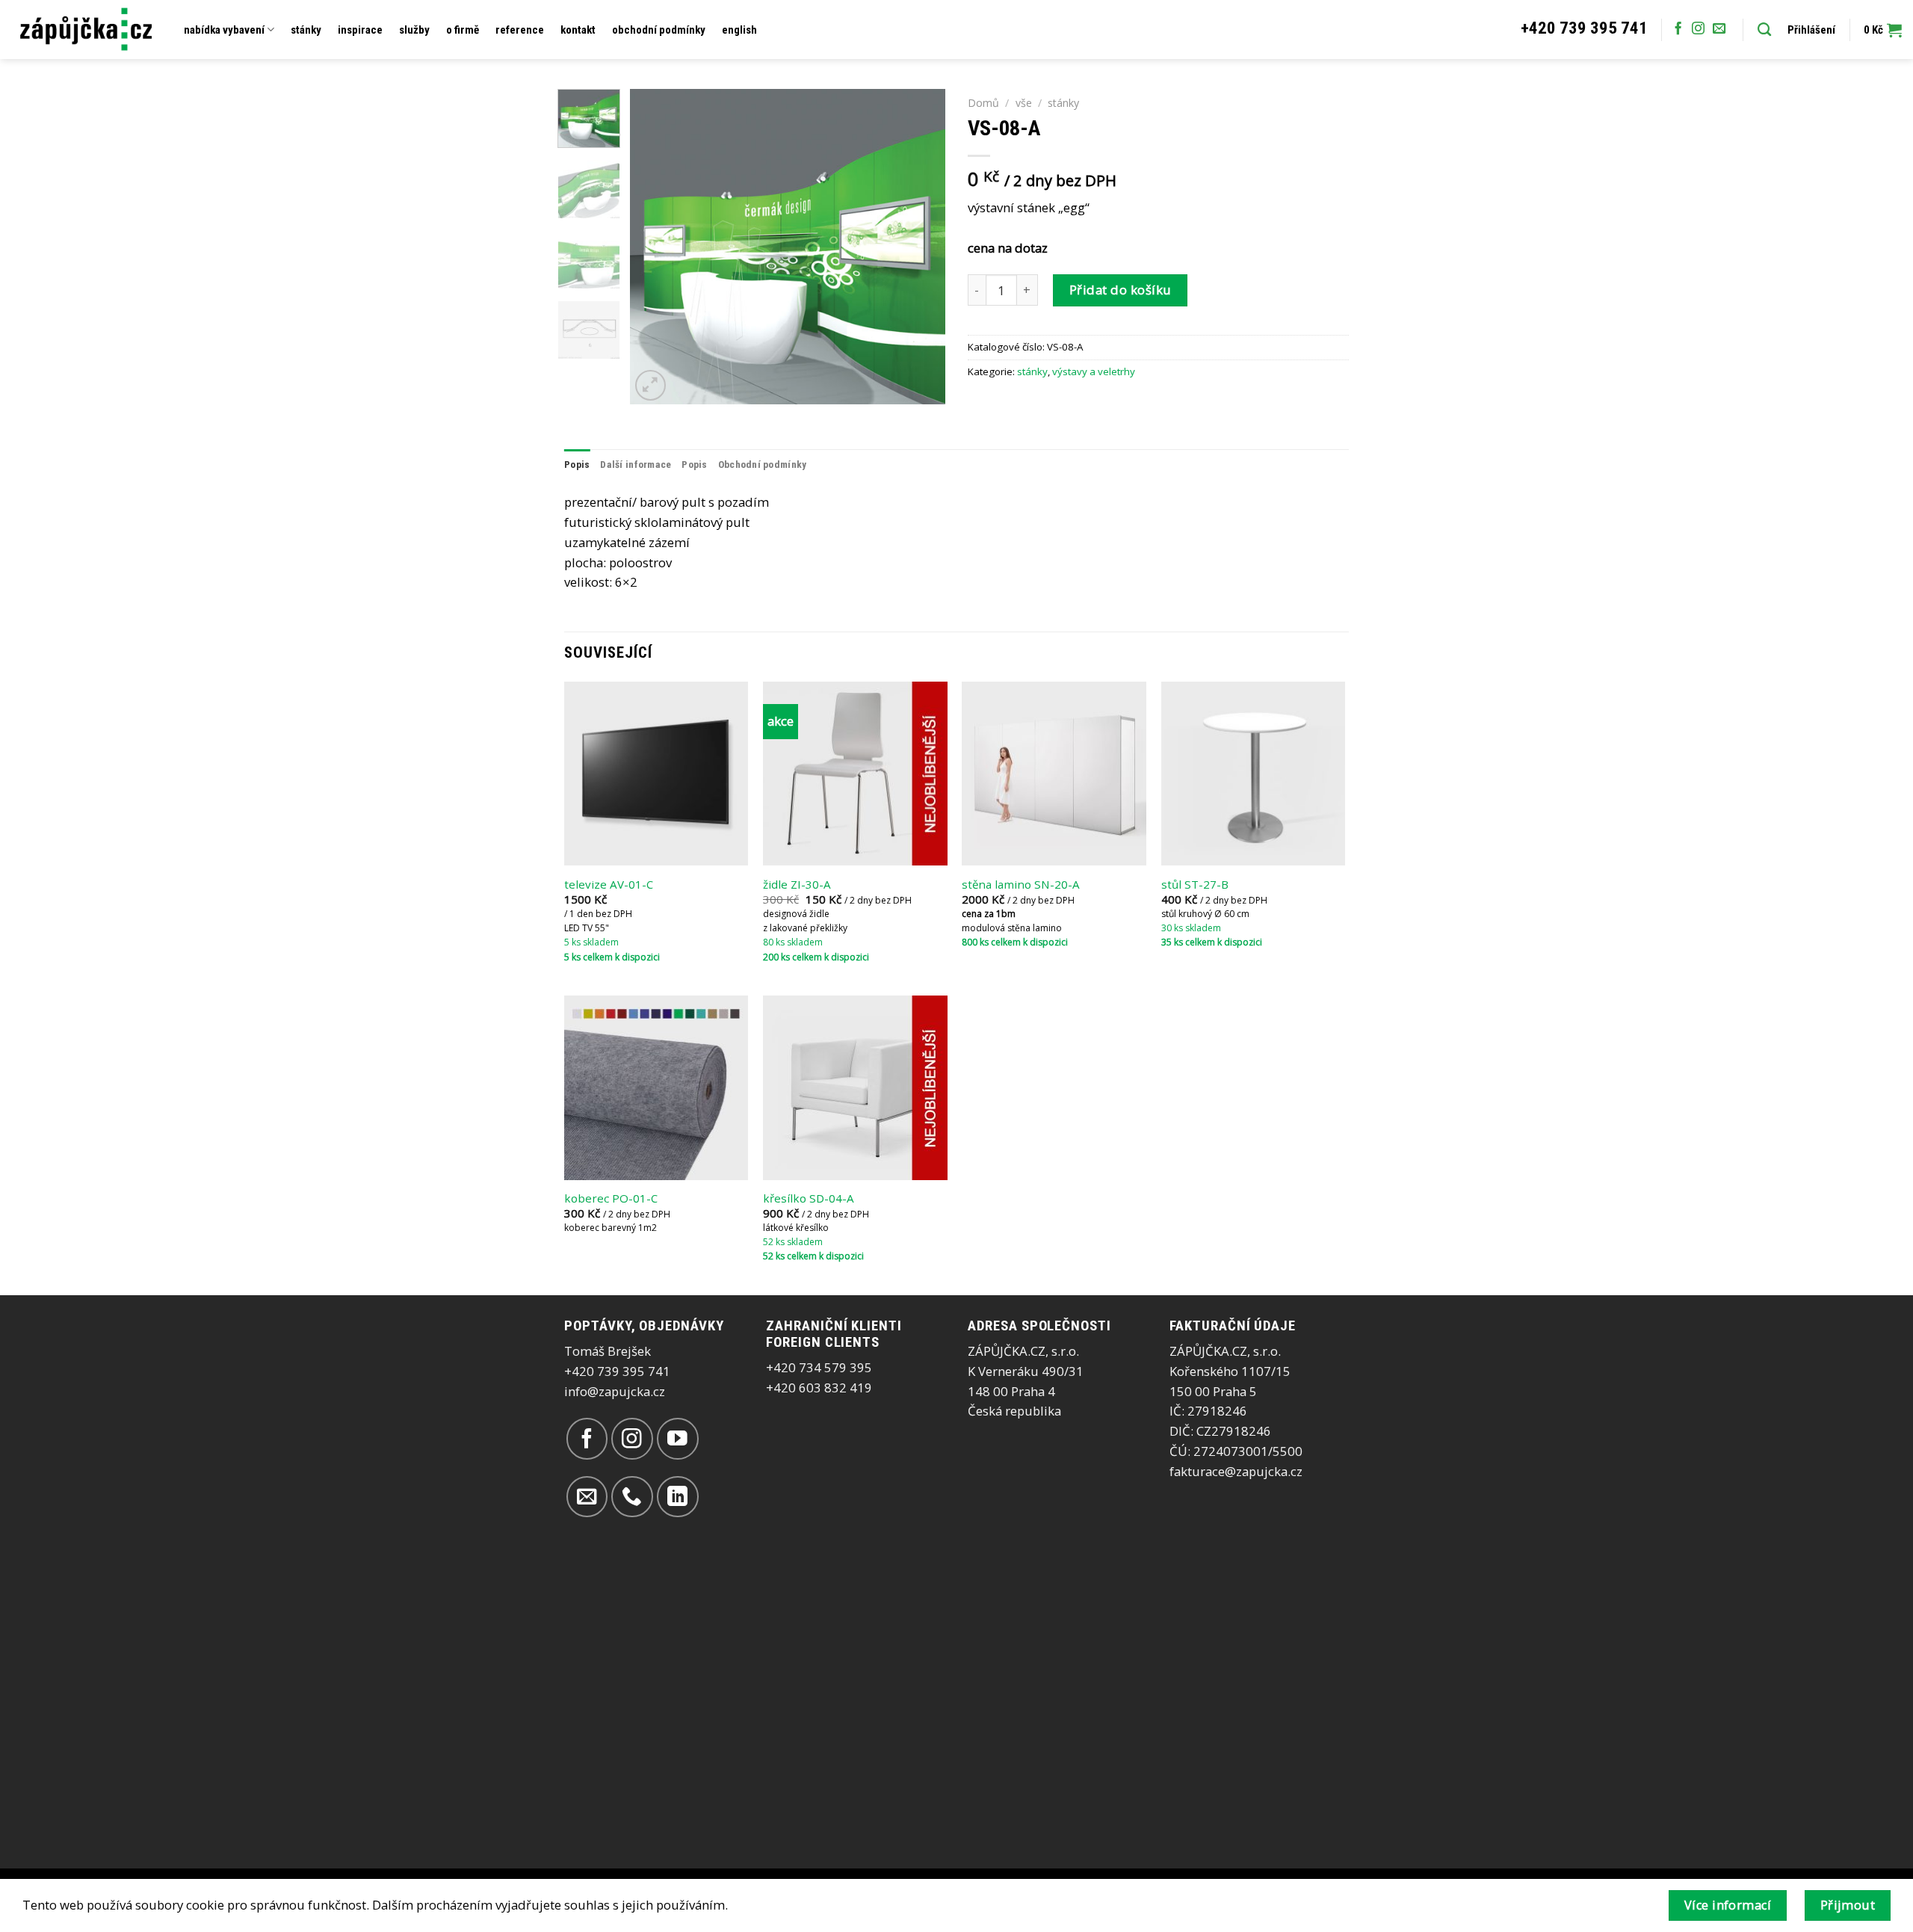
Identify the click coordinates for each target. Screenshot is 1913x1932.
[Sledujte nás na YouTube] (677, 1438)
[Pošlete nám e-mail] (1719, 29)
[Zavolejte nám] (632, 1497)
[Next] (921, 247)
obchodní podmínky (659, 30)
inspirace (360, 30)
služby (414, 30)
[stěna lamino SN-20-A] (1054, 774)
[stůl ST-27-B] (1254, 774)
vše (1024, 103)
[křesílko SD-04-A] (855, 1088)
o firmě (463, 30)
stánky (306, 30)
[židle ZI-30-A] (855, 774)
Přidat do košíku (1121, 290)
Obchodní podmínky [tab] (763, 465)
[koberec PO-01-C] (656, 1088)
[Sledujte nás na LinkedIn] (677, 1497)
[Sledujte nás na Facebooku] (1678, 29)
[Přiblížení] (650, 385)
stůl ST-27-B (1195, 885)
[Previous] (655, 247)
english (739, 30)
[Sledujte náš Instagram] (1698, 29)
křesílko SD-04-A (809, 1198)
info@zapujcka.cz (615, 1391)
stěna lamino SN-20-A (1021, 885)
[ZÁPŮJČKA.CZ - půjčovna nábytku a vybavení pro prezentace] (86, 30)
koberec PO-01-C (611, 1198)
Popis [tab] (577, 465)
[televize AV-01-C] (656, 774)
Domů (983, 103)
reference (520, 30)
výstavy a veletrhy (1094, 371)
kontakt (578, 30)
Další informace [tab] (636, 465)
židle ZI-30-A (797, 885)
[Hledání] (1764, 30)
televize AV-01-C (609, 885)
